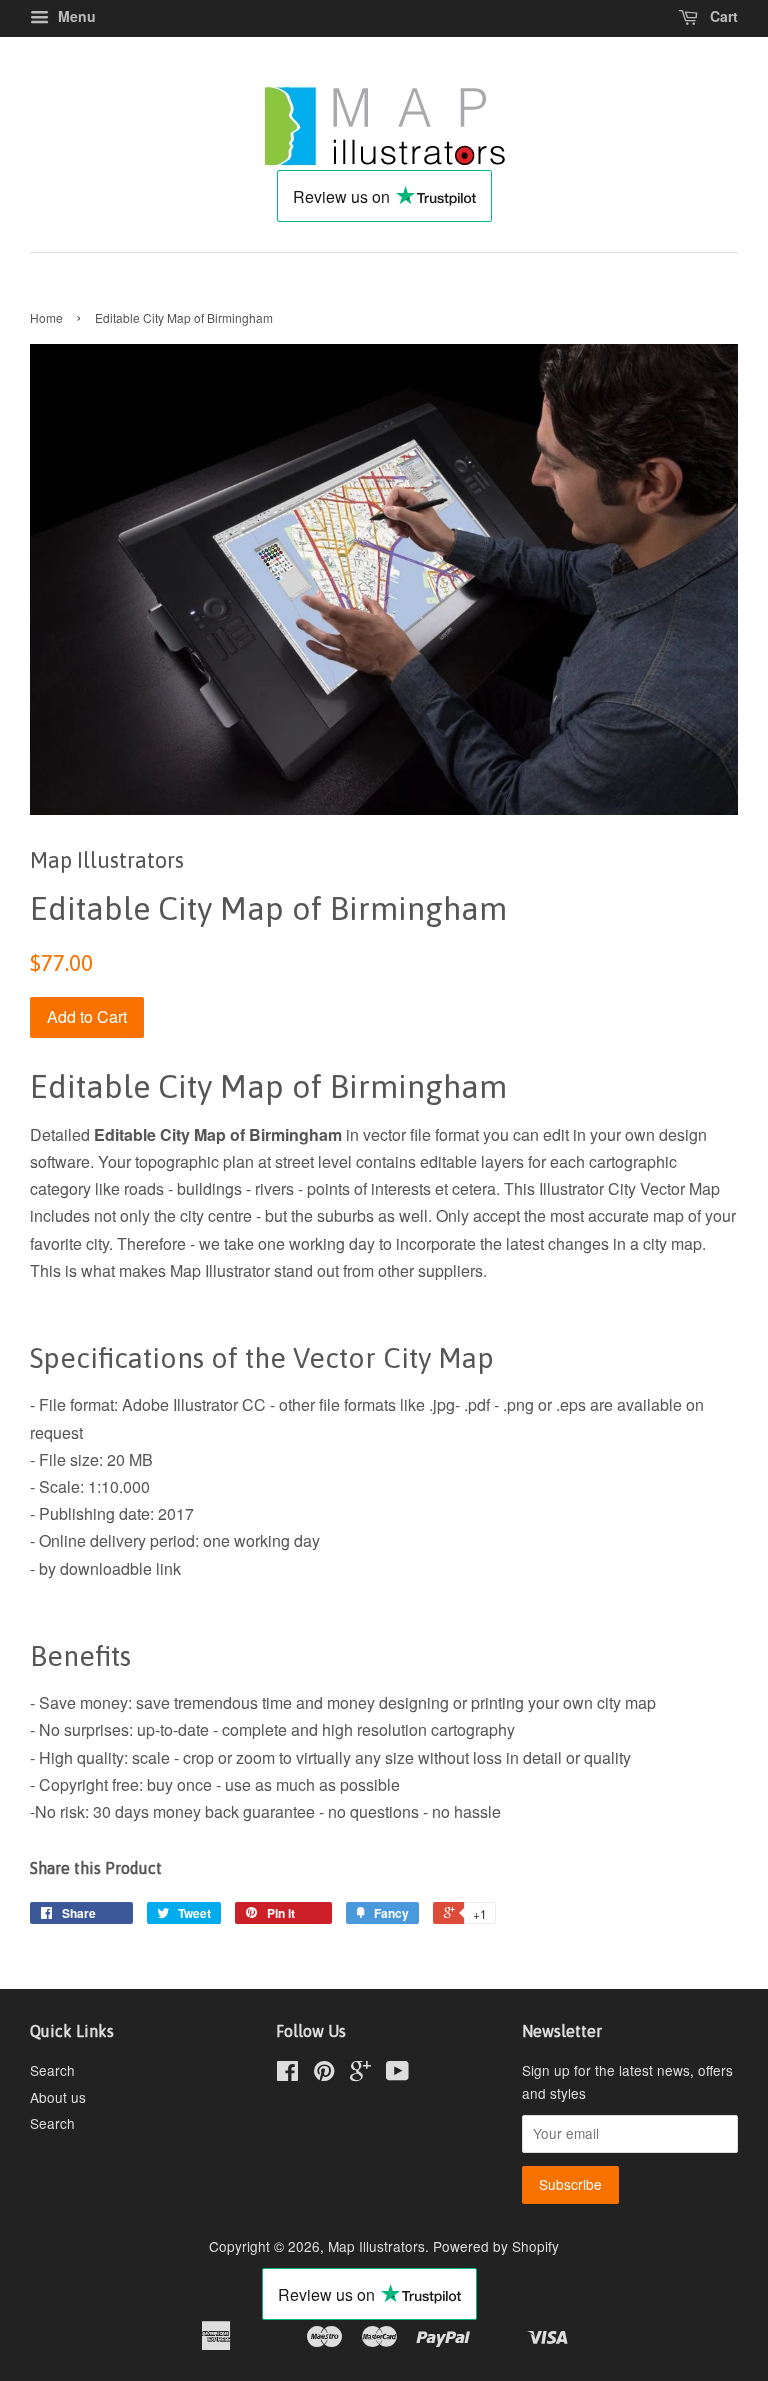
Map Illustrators (376, 2246)
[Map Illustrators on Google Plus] (360, 2074)
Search (52, 2070)
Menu (75, 16)
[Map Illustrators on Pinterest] (324, 2074)
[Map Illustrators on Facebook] (287, 2074)
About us (58, 2097)
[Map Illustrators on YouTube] (397, 2074)
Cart (722, 16)
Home (46, 317)
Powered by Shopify (496, 2246)
